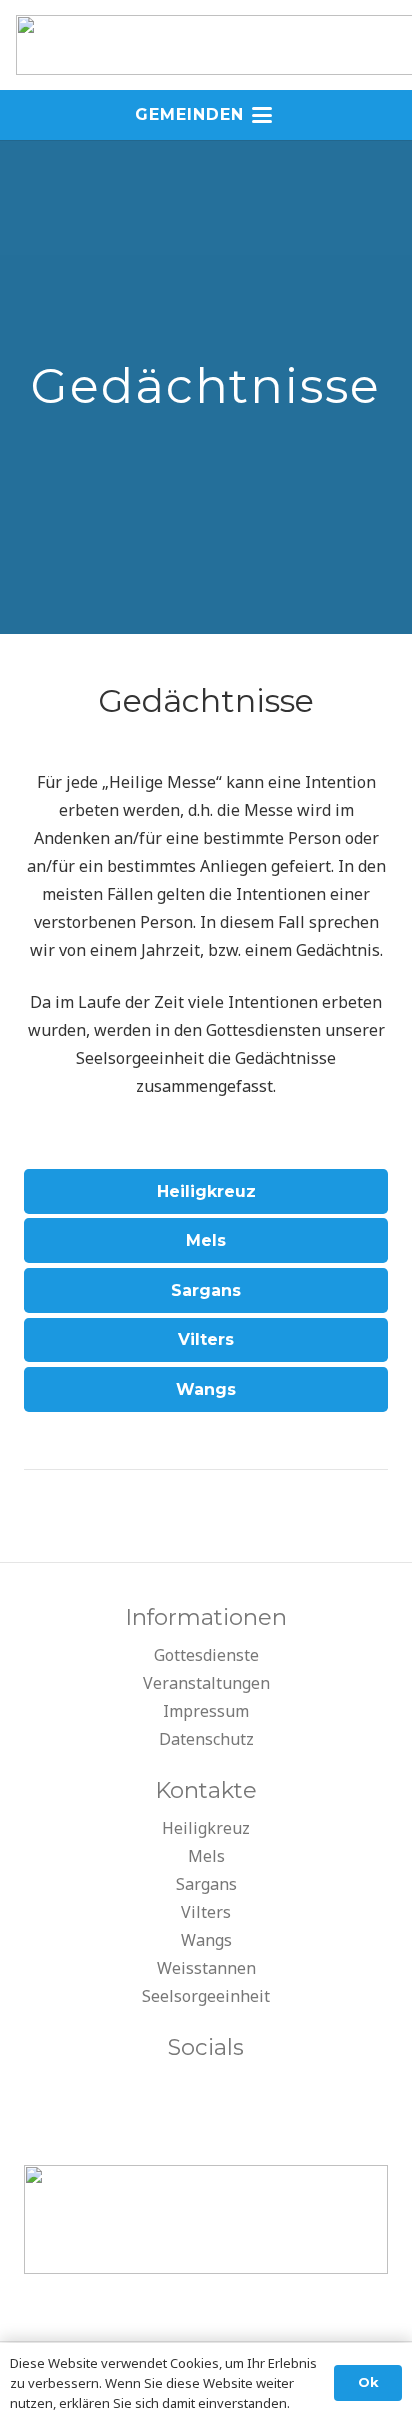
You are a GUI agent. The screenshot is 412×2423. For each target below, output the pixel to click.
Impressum (206, 1711)
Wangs (206, 1940)
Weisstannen (206, 1968)
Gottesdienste (206, 1655)
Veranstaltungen (206, 1683)
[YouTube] (206, 2091)
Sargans (206, 1884)
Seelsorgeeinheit (206, 1996)
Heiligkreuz (206, 1828)
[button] (206, 115)
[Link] (206, 701)
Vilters (206, 1912)
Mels (206, 1856)
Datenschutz (206, 1739)
